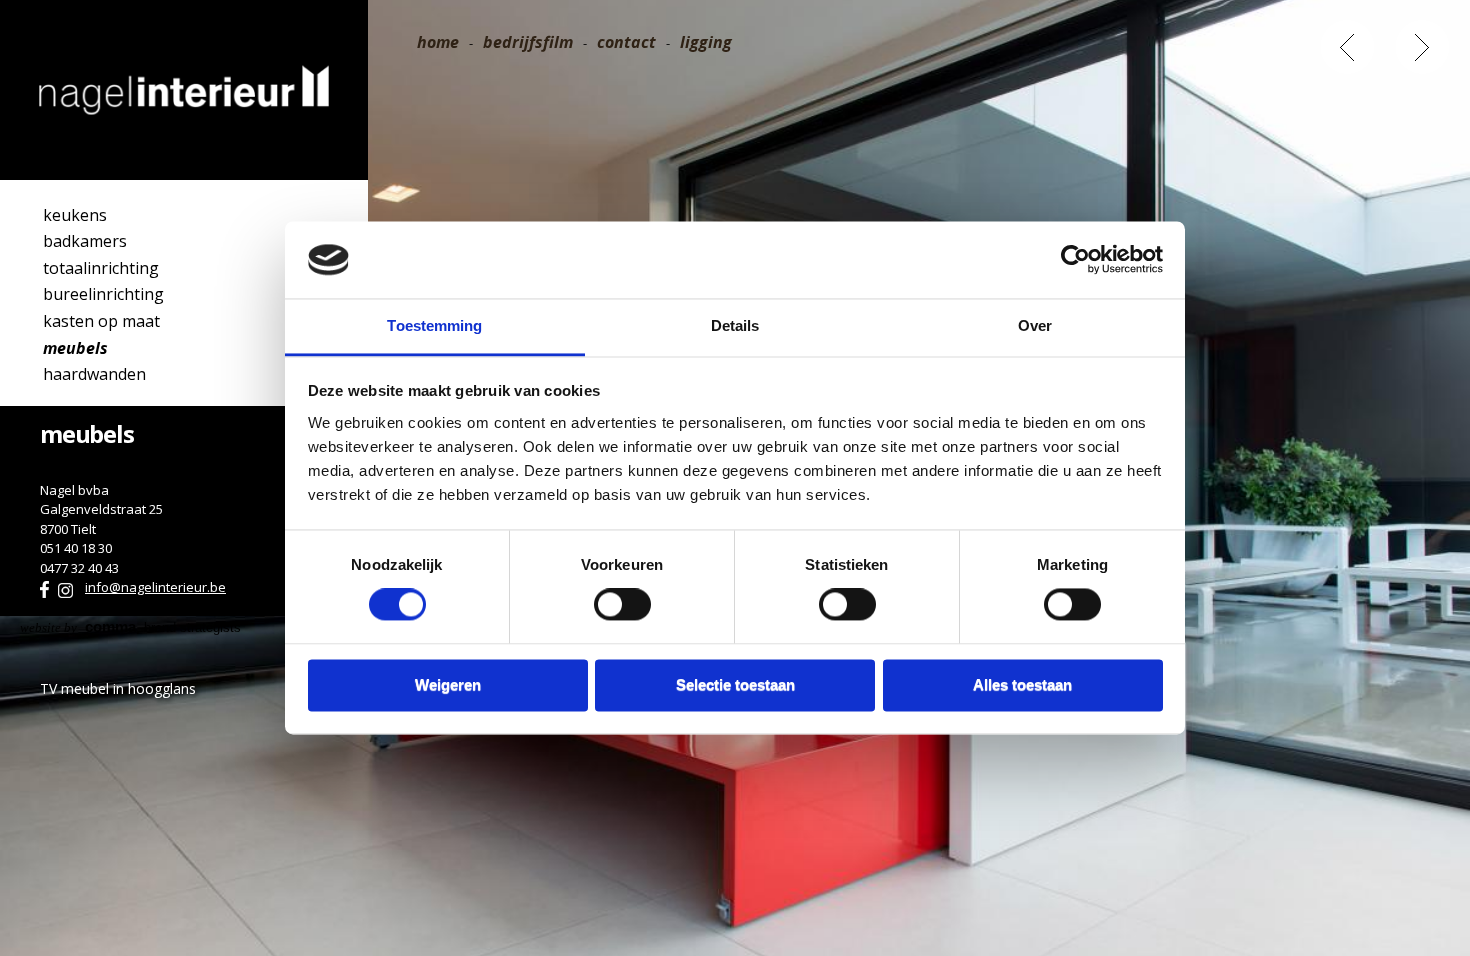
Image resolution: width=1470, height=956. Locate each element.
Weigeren (448, 684)
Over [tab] (1035, 325)
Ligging (706, 42)
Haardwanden (94, 374)
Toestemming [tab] (434, 325)
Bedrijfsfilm (528, 42)
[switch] (622, 605)
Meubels (75, 348)
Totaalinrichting (101, 268)
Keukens (75, 215)
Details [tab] (735, 325)
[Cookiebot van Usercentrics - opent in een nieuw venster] (1075, 260)
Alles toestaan (1022, 684)
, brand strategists (130, 627)
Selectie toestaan (735, 684)
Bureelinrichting (103, 294)
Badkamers (85, 241)
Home (438, 42)
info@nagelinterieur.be (155, 587)
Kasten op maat (101, 321)
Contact (626, 42)
